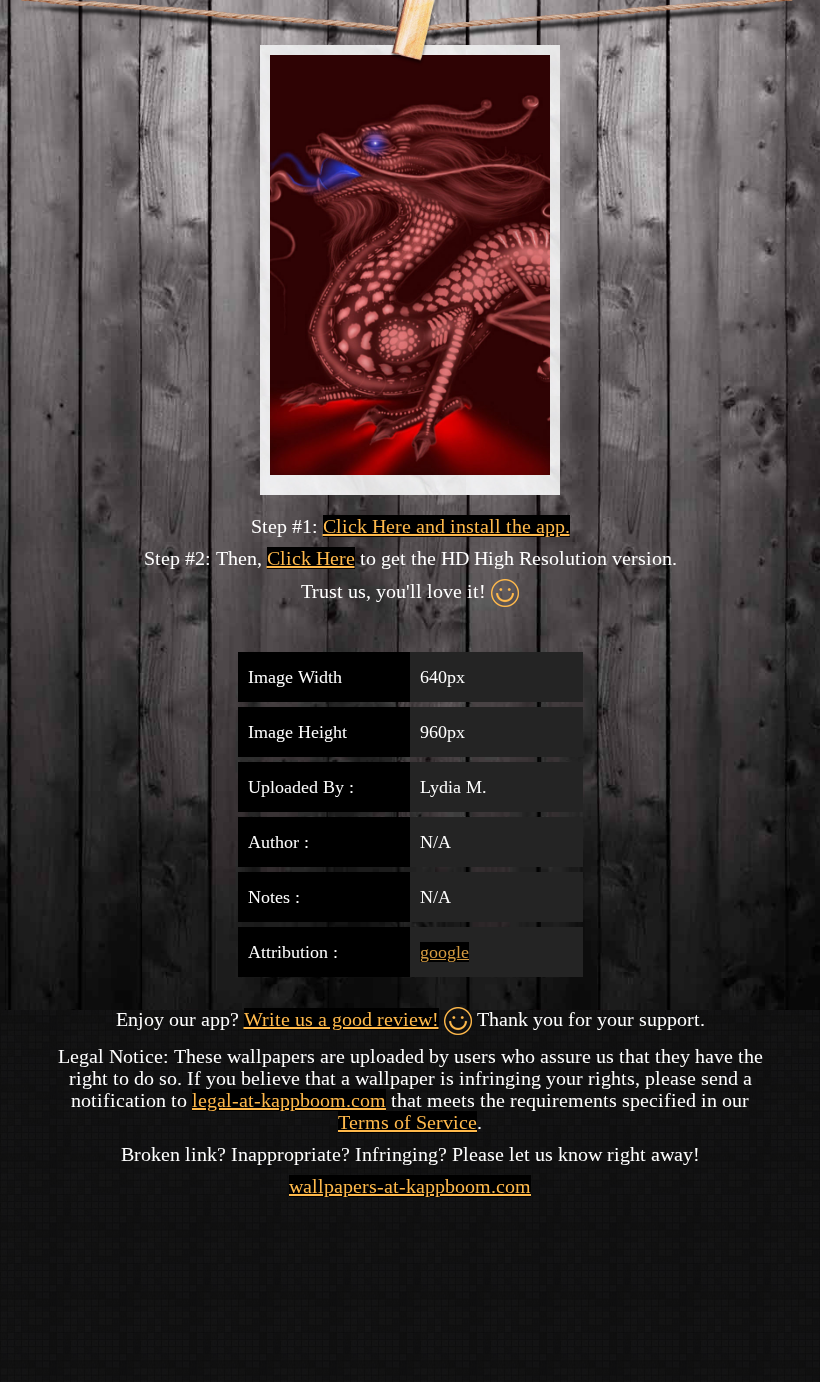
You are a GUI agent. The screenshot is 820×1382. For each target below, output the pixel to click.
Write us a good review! (341, 1019)
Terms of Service (407, 1122)
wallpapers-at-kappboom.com (410, 1186)
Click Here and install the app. (446, 526)
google (444, 952)
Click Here (311, 558)
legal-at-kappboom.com (289, 1100)
